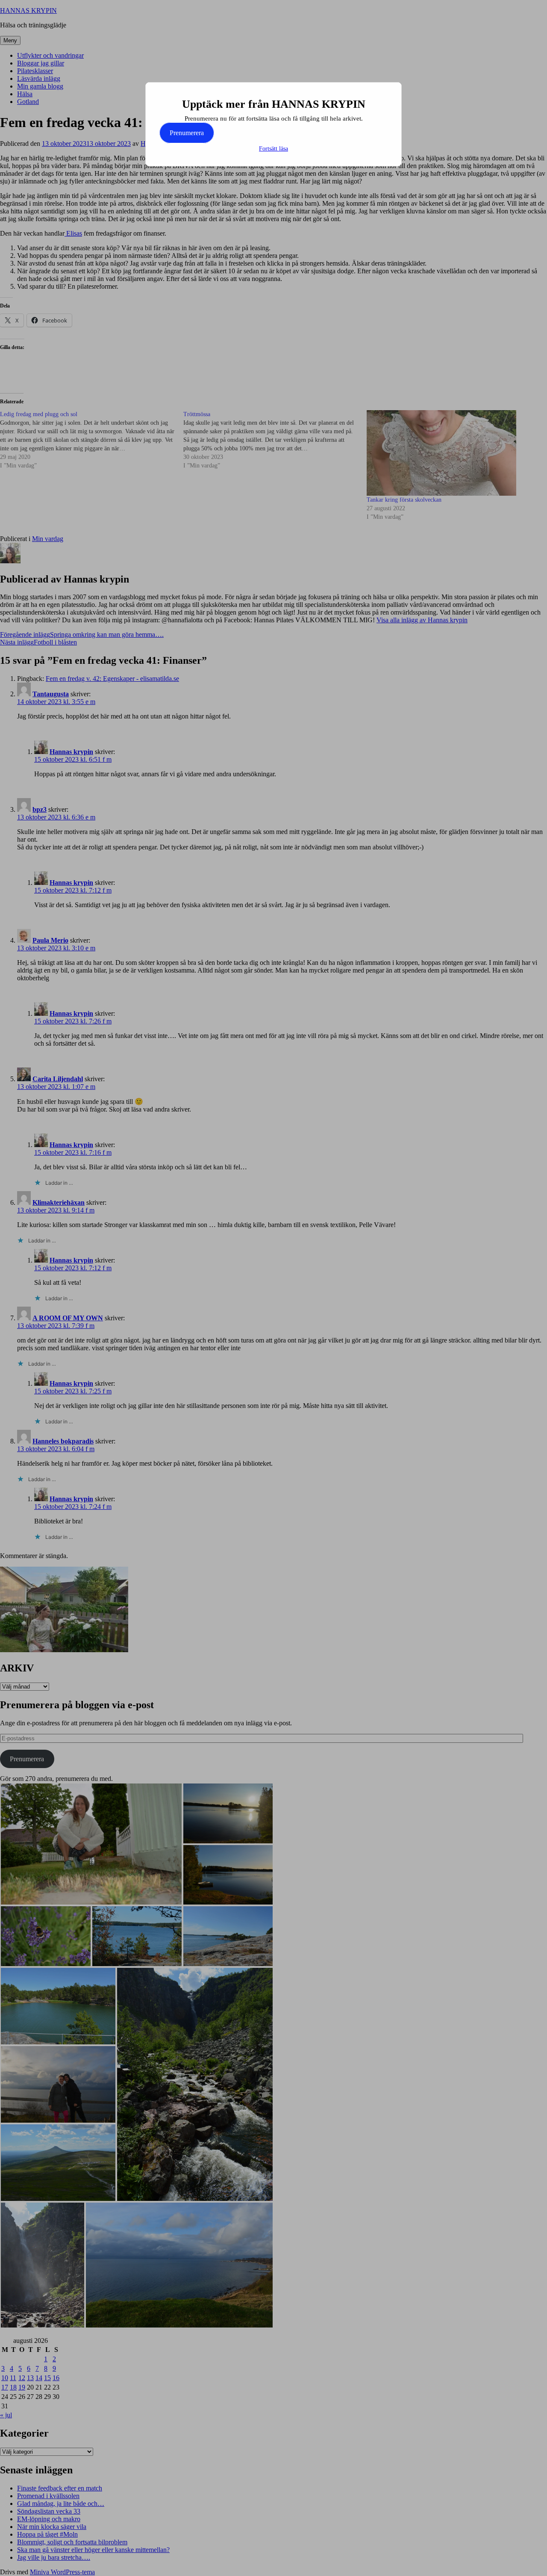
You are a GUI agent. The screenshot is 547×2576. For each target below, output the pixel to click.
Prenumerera (187, 133)
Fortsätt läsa (273, 149)
